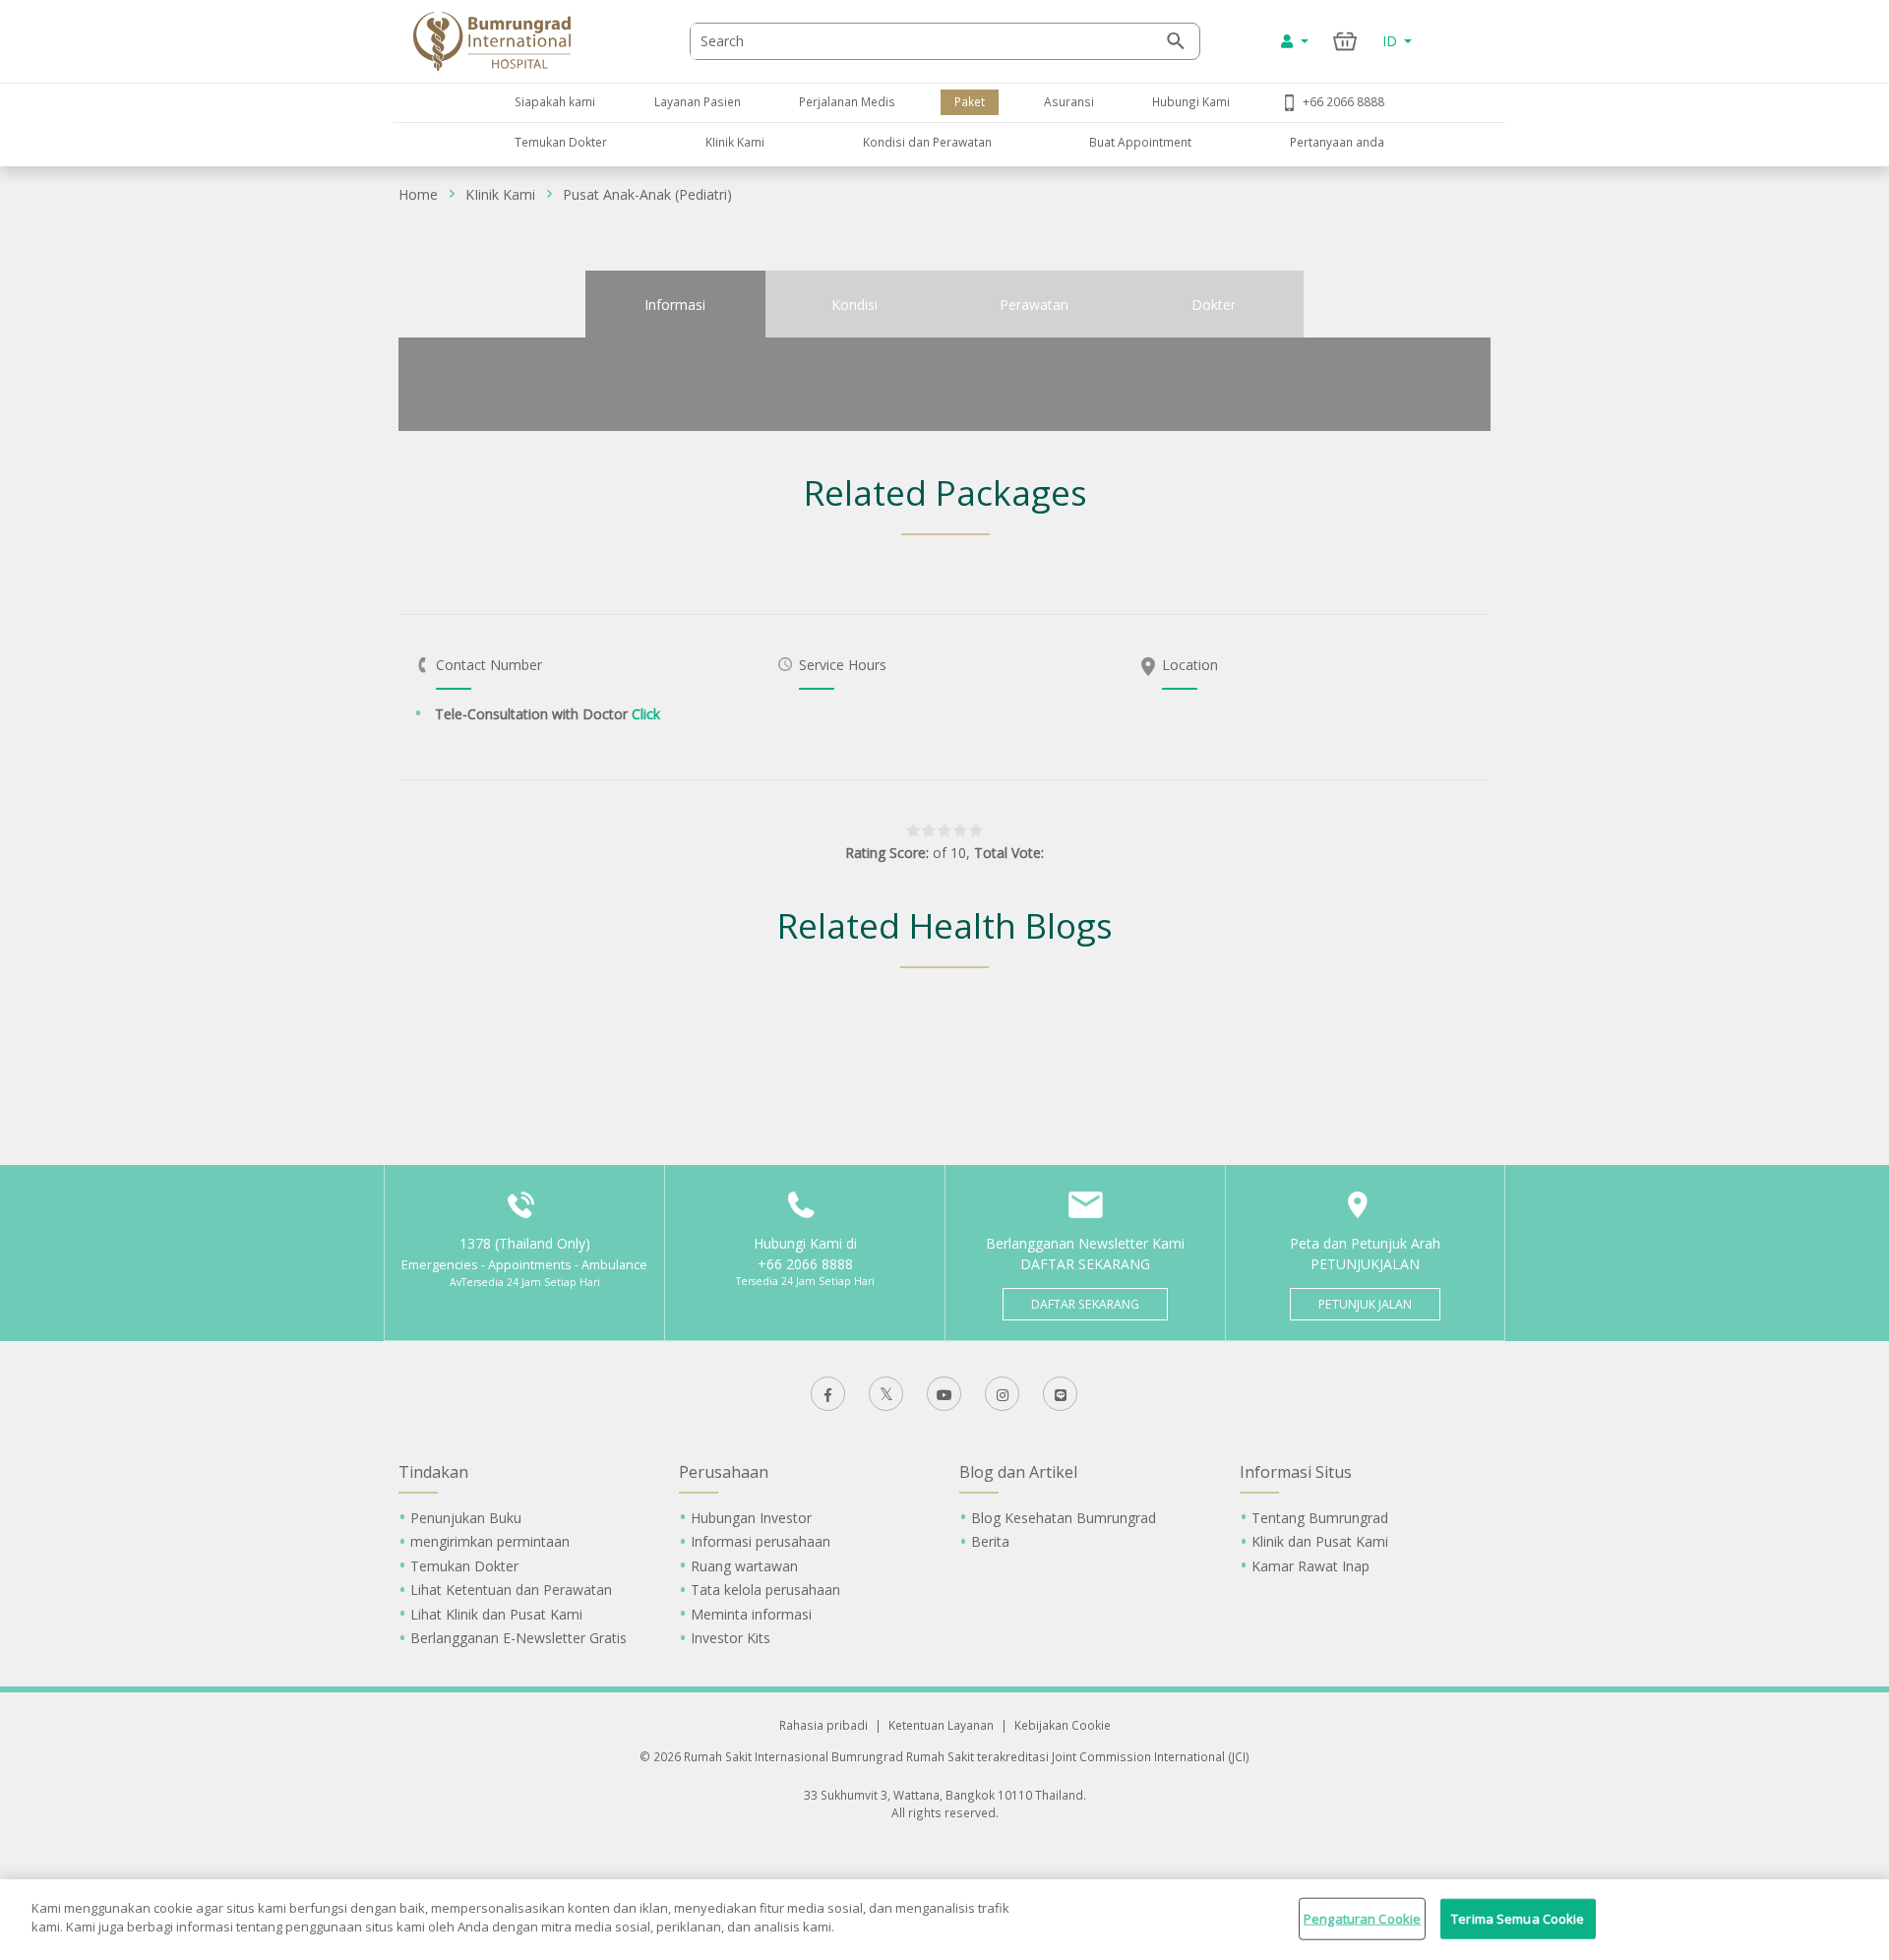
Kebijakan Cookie (1063, 1725)
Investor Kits (731, 1638)
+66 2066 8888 (1343, 101)
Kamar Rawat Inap (1310, 1566)
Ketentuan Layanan (941, 1725)
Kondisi (854, 305)
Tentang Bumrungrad (1320, 1518)
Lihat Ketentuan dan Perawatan (511, 1590)
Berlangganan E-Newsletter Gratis (518, 1638)
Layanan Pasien (698, 101)
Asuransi (1069, 101)
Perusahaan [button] (724, 1472)
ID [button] (1392, 41)
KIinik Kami (735, 142)
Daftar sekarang (1085, 1304)
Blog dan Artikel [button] (1018, 1472)
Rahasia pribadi (823, 1725)
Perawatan (1034, 305)
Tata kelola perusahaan (765, 1590)
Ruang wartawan (744, 1566)
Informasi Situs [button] (1296, 1472)
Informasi (675, 305)
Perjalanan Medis (847, 101)
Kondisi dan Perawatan (927, 142)
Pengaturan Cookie (1362, 1919)
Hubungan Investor (751, 1518)
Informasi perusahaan (761, 1541)
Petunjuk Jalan (1365, 1304)
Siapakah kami (555, 101)
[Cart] (1345, 41)
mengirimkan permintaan (490, 1541)
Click (646, 714)
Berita (990, 1541)
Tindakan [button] (433, 1472)
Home (418, 194)
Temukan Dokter (561, 142)
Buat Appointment (1140, 142)
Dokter (1214, 305)
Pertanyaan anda (1337, 142)
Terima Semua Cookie (1518, 1919)
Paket (970, 101)
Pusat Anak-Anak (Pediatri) (647, 194)
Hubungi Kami (1191, 101)
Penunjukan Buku (466, 1518)
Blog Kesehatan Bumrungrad (1064, 1518)
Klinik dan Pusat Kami (1320, 1541)
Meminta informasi (751, 1614)
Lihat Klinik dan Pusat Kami (496, 1614)
